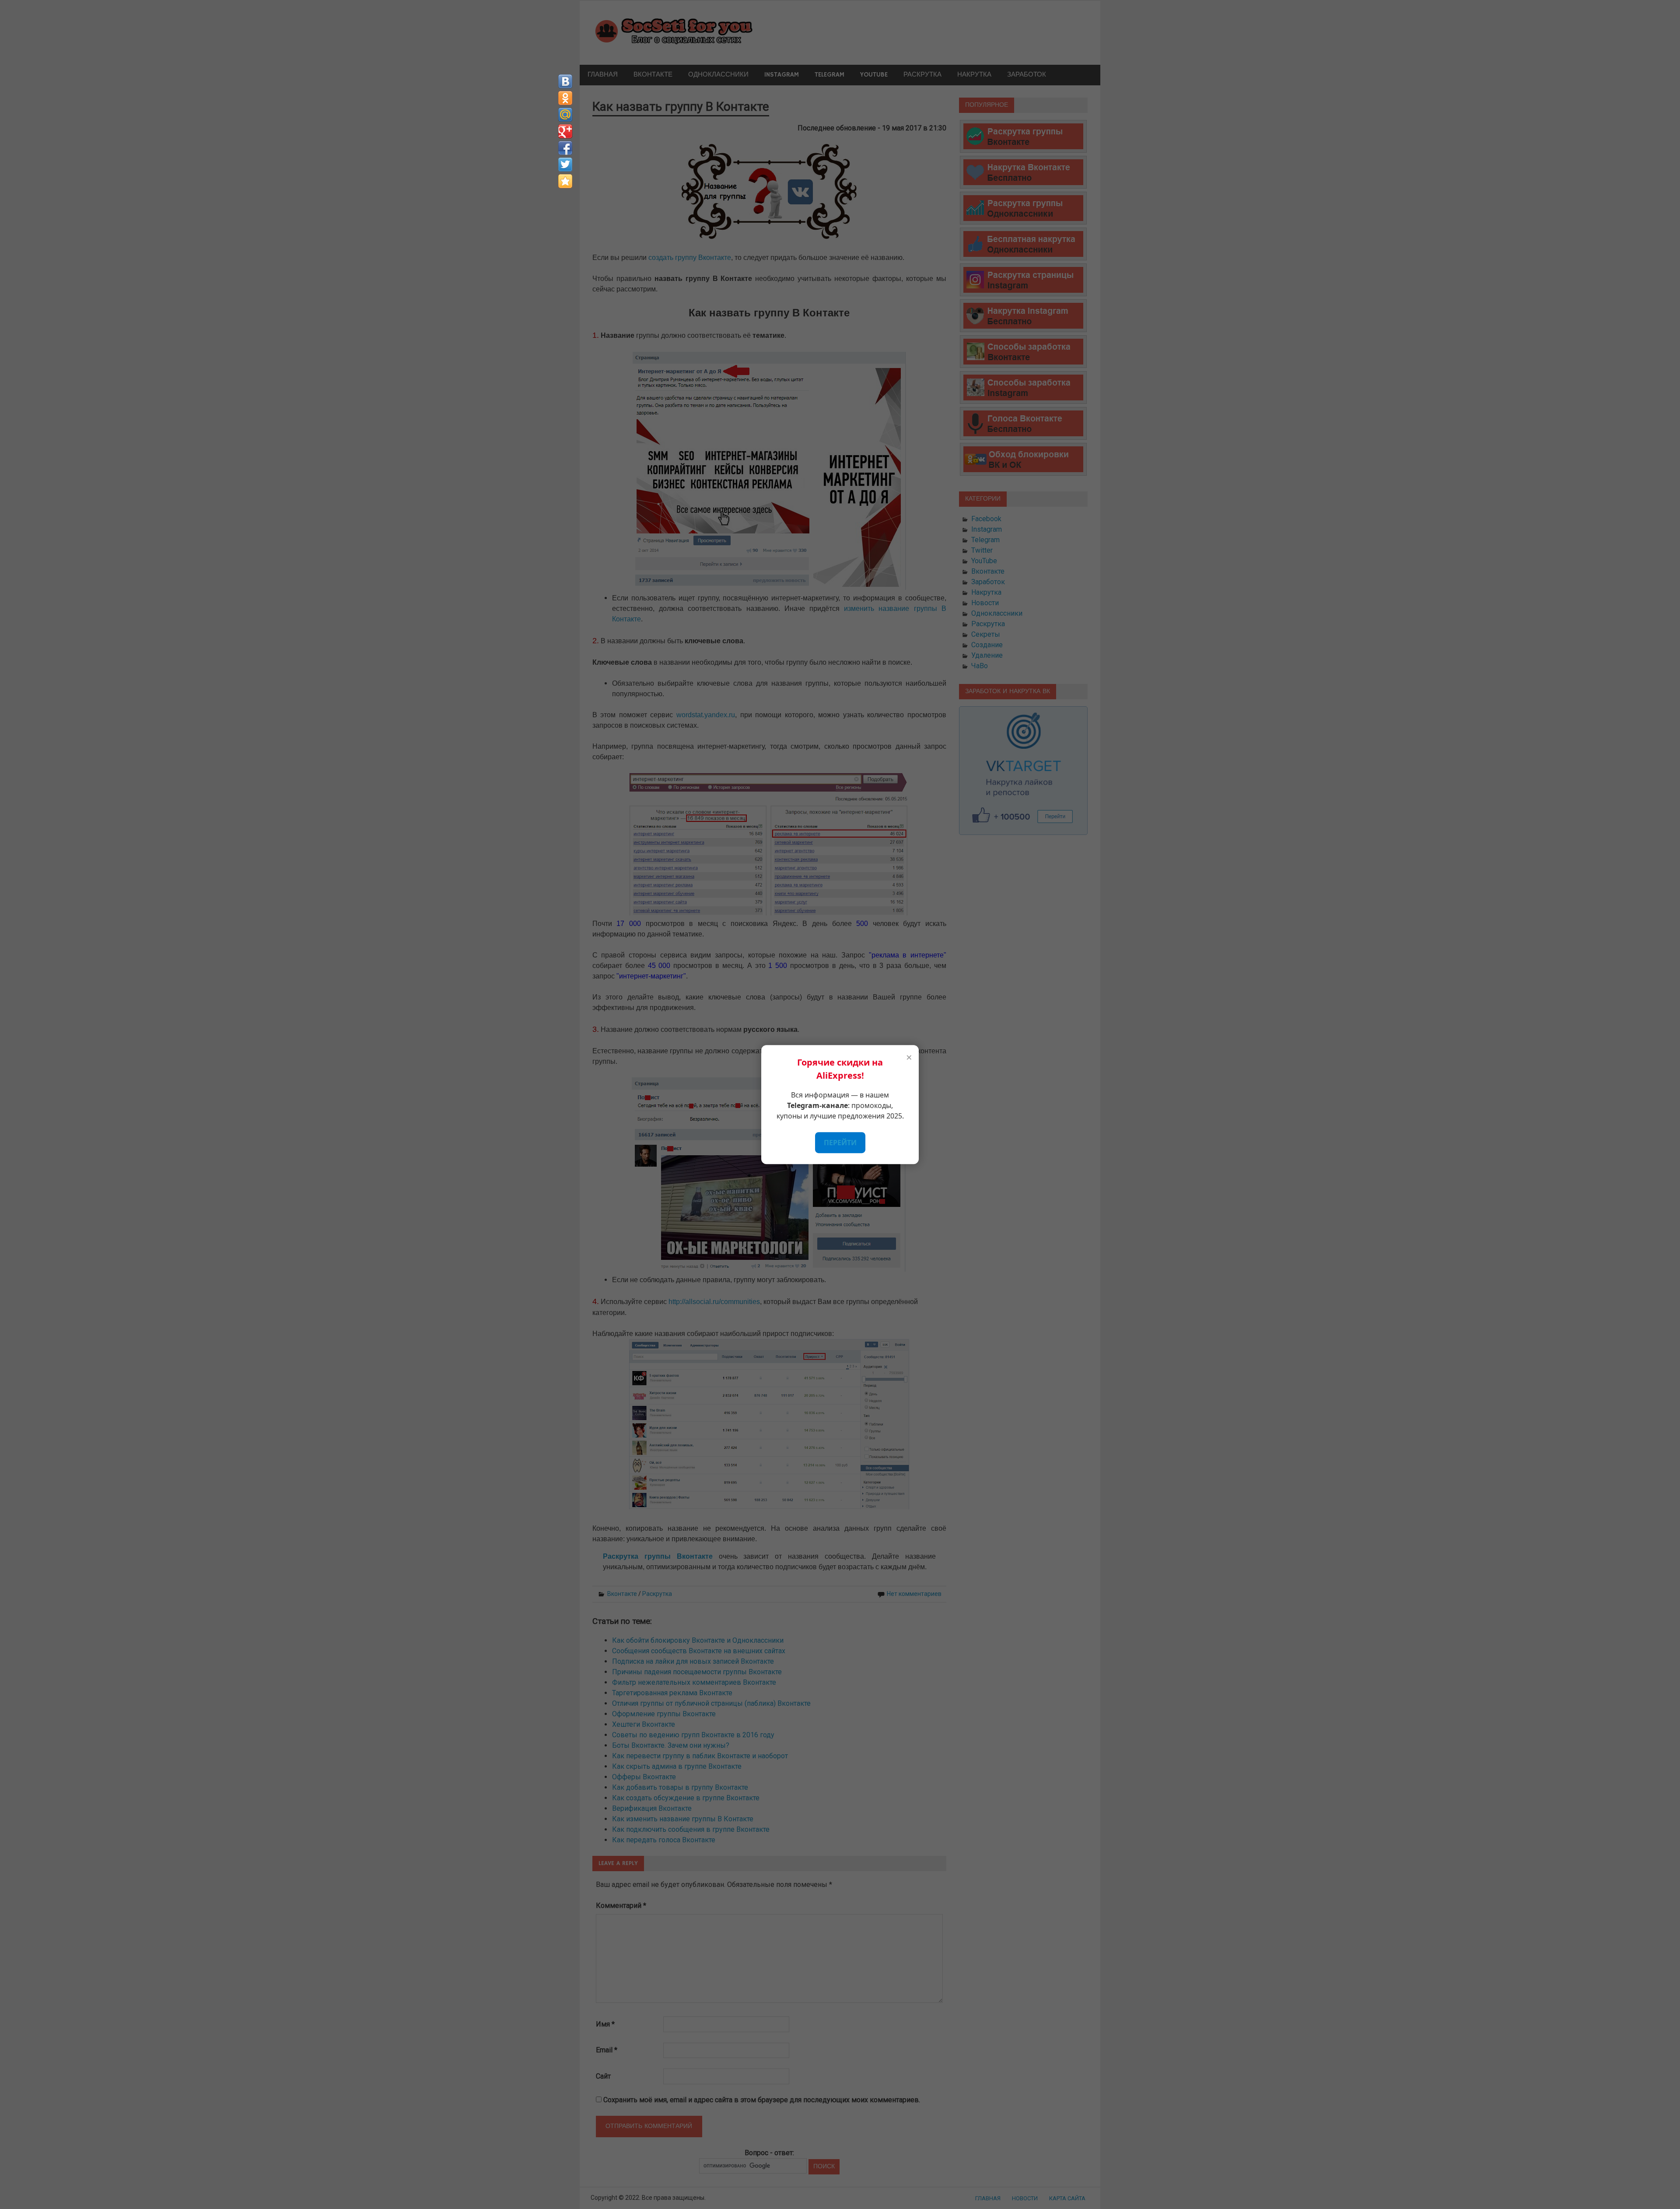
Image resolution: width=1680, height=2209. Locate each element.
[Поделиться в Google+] (565, 131)
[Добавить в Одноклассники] (565, 98)
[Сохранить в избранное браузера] (565, 181)
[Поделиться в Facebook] (565, 148)
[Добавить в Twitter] (565, 165)
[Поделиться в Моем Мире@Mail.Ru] (565, 115)
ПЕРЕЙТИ (840, 1143)
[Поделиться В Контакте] (565, 81)
